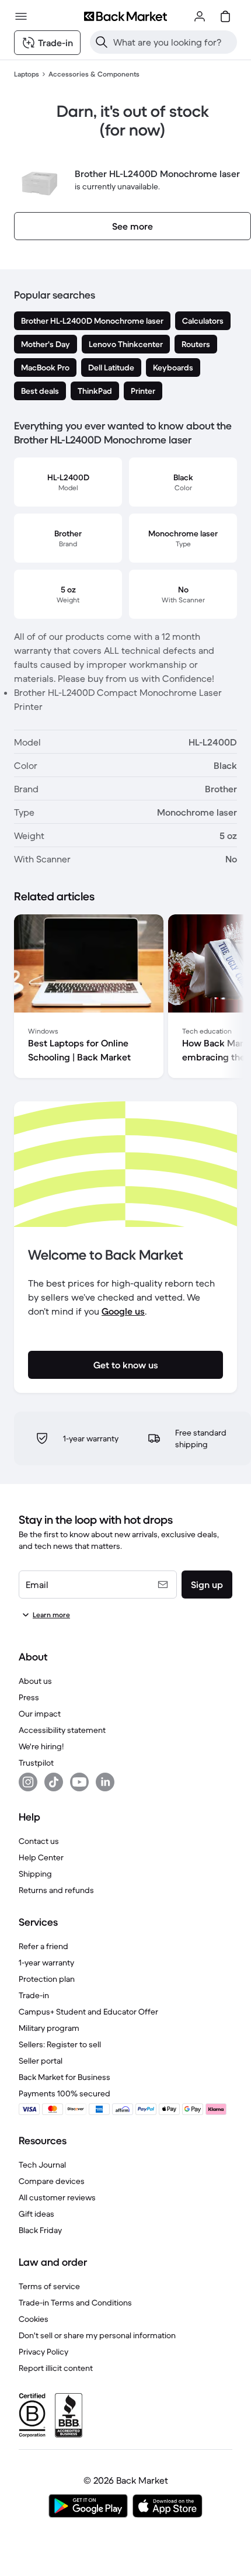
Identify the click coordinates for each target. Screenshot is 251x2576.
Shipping (35, 1874)
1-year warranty (46, 1963)
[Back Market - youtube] (79, 1782)
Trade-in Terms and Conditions (75, 2303)
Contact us (39, 1841)
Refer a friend (43, 1946)
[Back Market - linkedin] (105, 1782)
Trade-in (34, 1995)
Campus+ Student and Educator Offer (88, 2012)
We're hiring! (41, 1746)
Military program (49, 2028)
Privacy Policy (43, 2352)
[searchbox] (173, 42)
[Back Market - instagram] (28, 1782)
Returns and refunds (56, 1890)
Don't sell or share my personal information (97, 2335)
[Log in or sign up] (200, 16)
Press (29, 1697)
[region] (125, 998)
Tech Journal (42, 2165)
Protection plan (47, 1979)
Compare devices (52, 2181)
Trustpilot (36, 1763)
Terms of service (49, 2286)
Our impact (40, 1714)
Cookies (34, 2319)
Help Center (41, 1857)
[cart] (225, 16)
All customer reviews (57, 2197)
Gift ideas (36, 2214)
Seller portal (41, 2061)
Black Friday (40, 2230)
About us (35, 1681)
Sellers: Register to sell (60, 2044)
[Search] (102, 42)
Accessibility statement (62, 1730)
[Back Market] (125, 16)
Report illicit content (56, 2368)
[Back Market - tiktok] (54, 1782)
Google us (123, 1311)
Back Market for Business (65, 2077)
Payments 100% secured (65, 2093)
